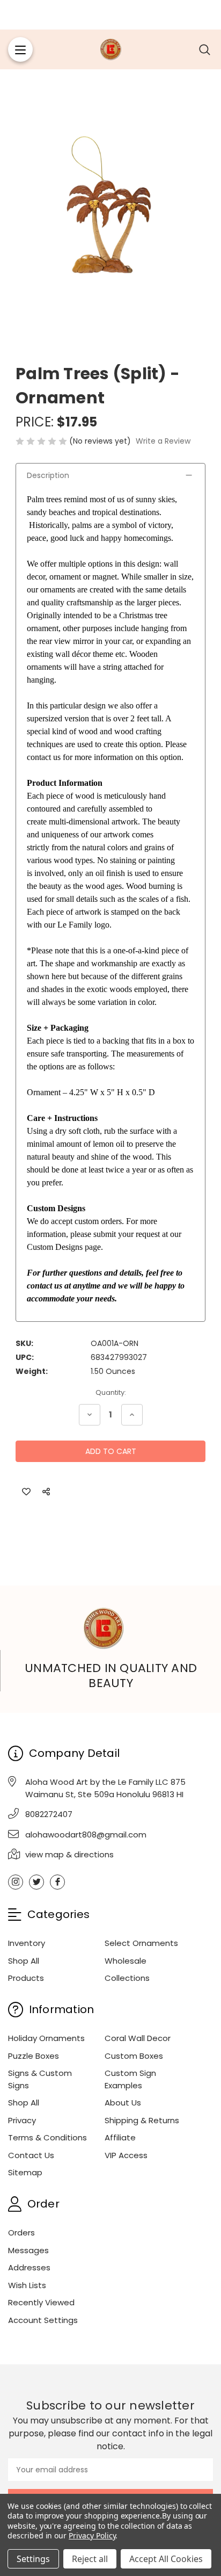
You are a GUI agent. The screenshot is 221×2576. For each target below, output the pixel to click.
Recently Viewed (41, 2302)
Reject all (90, 2559)
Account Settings (43, 2320)
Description (48, 475)
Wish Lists (27, 2285)
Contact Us (31, 2155)
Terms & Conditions (47, 2137)
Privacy (22, 2120)
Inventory (27, 1943)
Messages (28, 2250)
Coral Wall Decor (138, 2038)
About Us (123, 2103)
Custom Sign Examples (130, 2079)
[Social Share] (46, 1492)
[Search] (205, 49)
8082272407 (49, 1814)
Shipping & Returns (142, 2120)
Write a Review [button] (163, 441)
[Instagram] (16, 1882)
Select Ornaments (141, 1943)
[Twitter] (36, 1882)
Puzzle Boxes (34, 2056)
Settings (33, 2559)
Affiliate (120, 2137)
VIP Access (126, 2155)
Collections (127, 1978)
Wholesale (126, 1961)
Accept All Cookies (166, 2559)
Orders (21, 2233)
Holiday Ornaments (46, 2038)
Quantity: (111, 1392)
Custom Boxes (134, 2056)
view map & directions (69, 1854)
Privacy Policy (92, 2535)
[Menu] (20, 49)
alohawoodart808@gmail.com (86, 1835)
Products (26, 1978)
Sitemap (25, 2172)
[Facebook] (57, 1882)
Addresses (29, 2267)
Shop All (24, 1961)
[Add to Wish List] (26, 1492)
